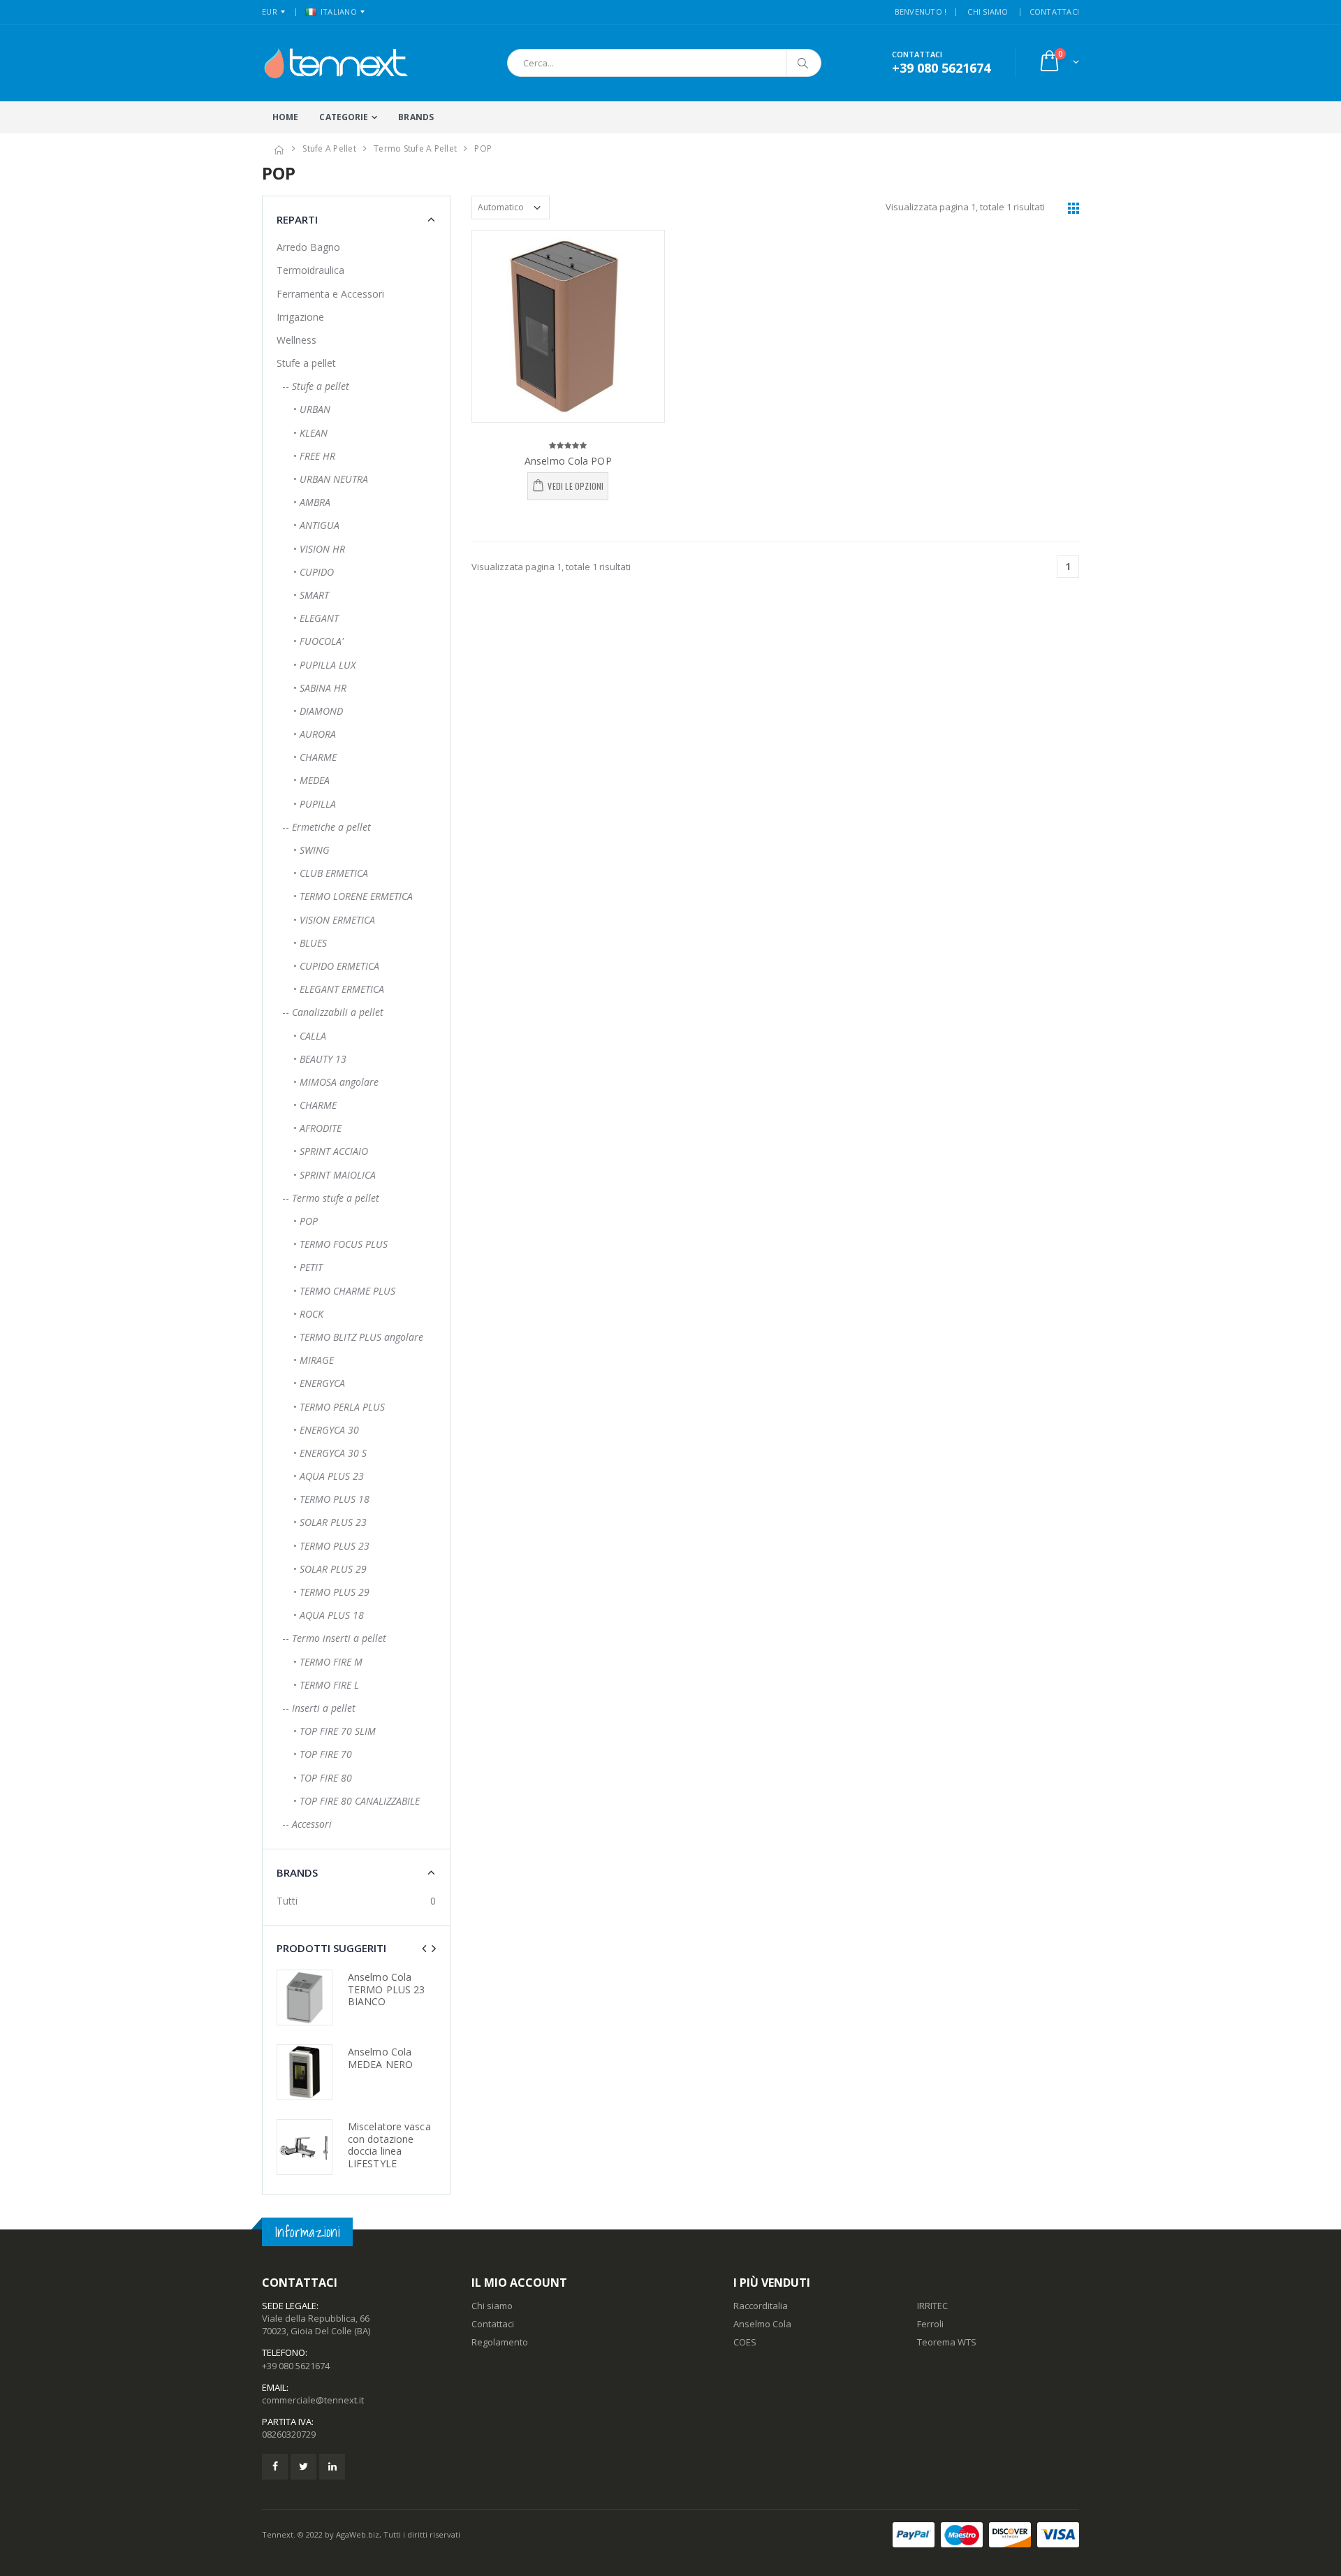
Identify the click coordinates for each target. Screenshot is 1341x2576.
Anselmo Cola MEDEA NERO (380, 2058)
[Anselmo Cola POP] (568, 327)
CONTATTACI (1055, 12)
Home (285, 117)
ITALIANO (339, 12)
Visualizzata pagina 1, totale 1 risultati (965, 207)
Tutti (287, 1901)
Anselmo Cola (762, 2324)
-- (313, 386)
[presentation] (424, 1948)
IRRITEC (932, 2306)
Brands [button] (297, 1872)
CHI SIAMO (988, 12)
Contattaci (493, 2324)
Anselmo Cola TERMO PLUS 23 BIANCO (386, 1989)
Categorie (344, 117)
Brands (416, 117)
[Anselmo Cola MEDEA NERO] (305, 2072)
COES (745, 2342)
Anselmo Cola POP (568, 461)
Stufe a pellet (329, 148)
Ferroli (930, 2324)
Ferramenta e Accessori (330, 294)
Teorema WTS (947, 2342)
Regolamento (500, 2342)
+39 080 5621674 (296, 2366)
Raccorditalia (761, 2306)
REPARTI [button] (297, 219)
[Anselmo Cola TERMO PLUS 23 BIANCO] (305, 1998)
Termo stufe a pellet (415, 148)
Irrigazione (300, 317)
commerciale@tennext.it (313, 2400)
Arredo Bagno (308, 247)
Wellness (296, 340)
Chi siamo (492, 2306)
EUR (270, 12)
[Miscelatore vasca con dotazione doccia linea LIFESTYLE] (305, 2147)
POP (483, 148)
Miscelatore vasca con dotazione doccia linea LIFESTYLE (389, 2145)
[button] (1058, 63)
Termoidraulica (310, 270)
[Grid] (1073, 208)
